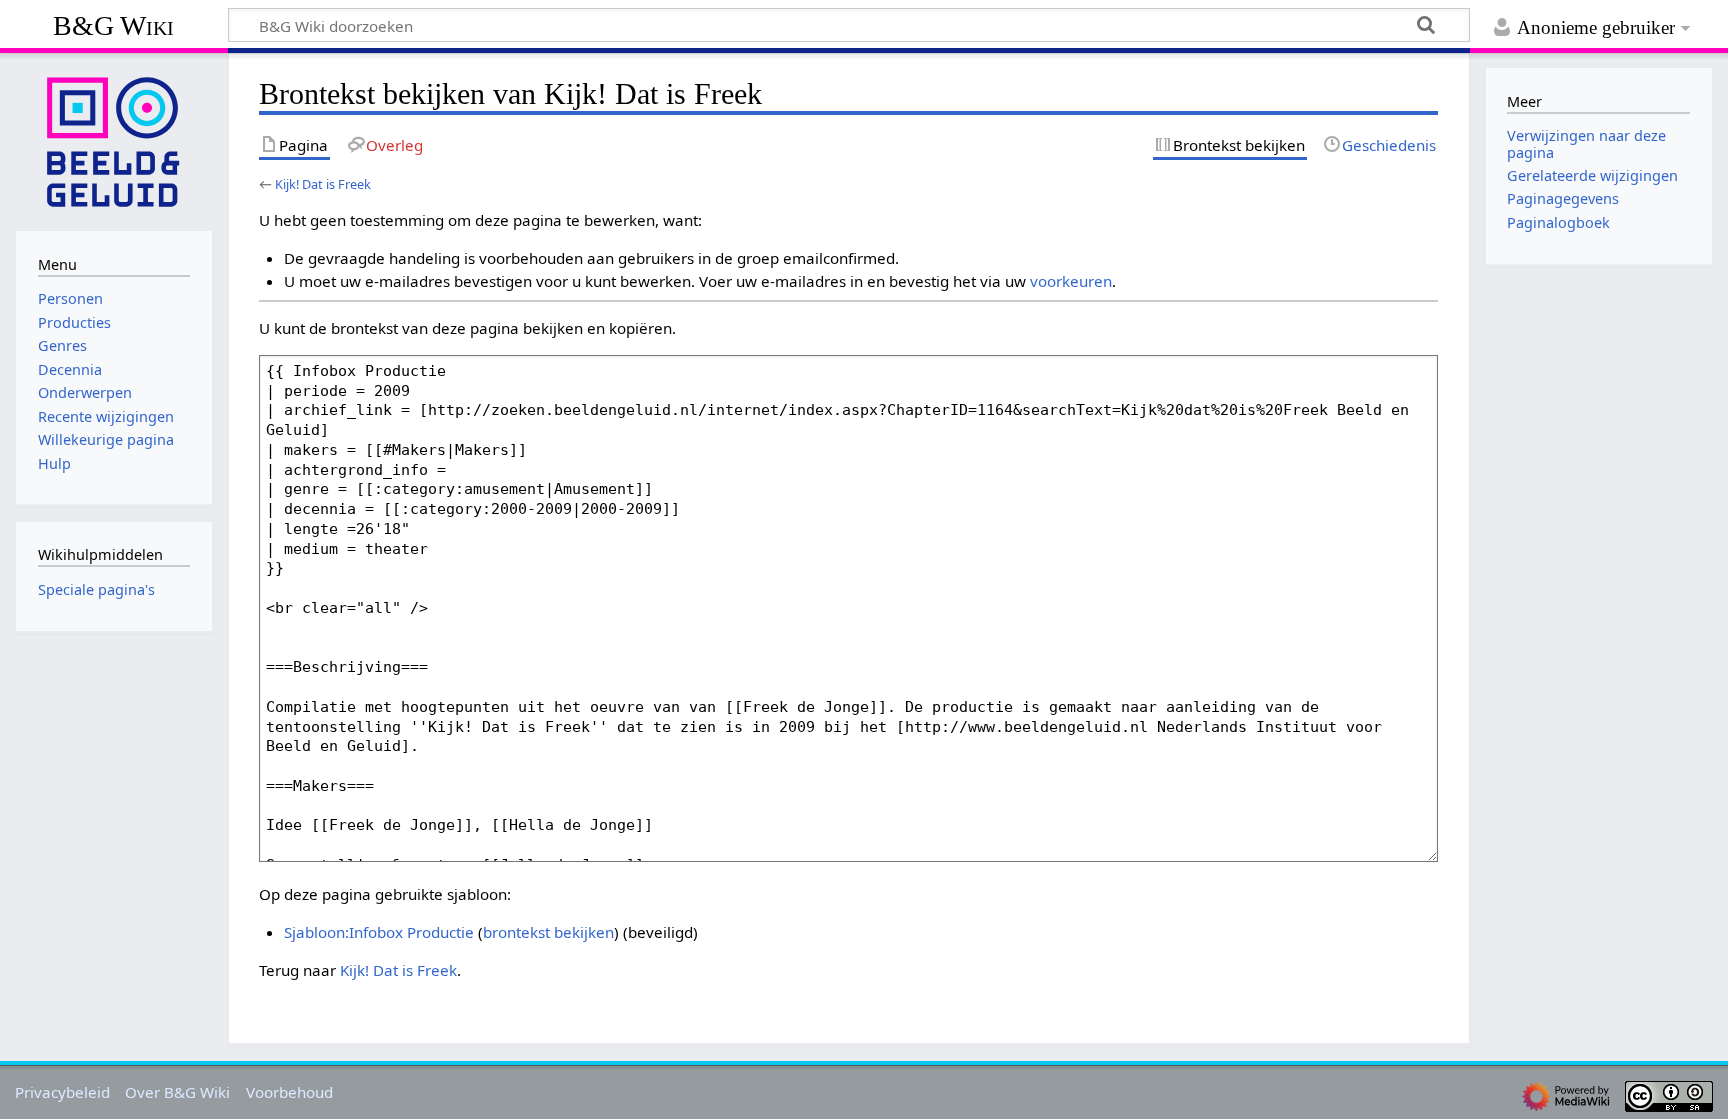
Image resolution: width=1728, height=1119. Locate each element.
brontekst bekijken (548, 932)
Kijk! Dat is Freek (323, 184)
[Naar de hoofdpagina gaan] (114, 140)
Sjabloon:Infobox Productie (379, 932)
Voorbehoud (289, 1092)
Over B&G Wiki (177, 1092)
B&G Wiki (113, 25)
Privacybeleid (62, 1092)
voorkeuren (1071, 281)
